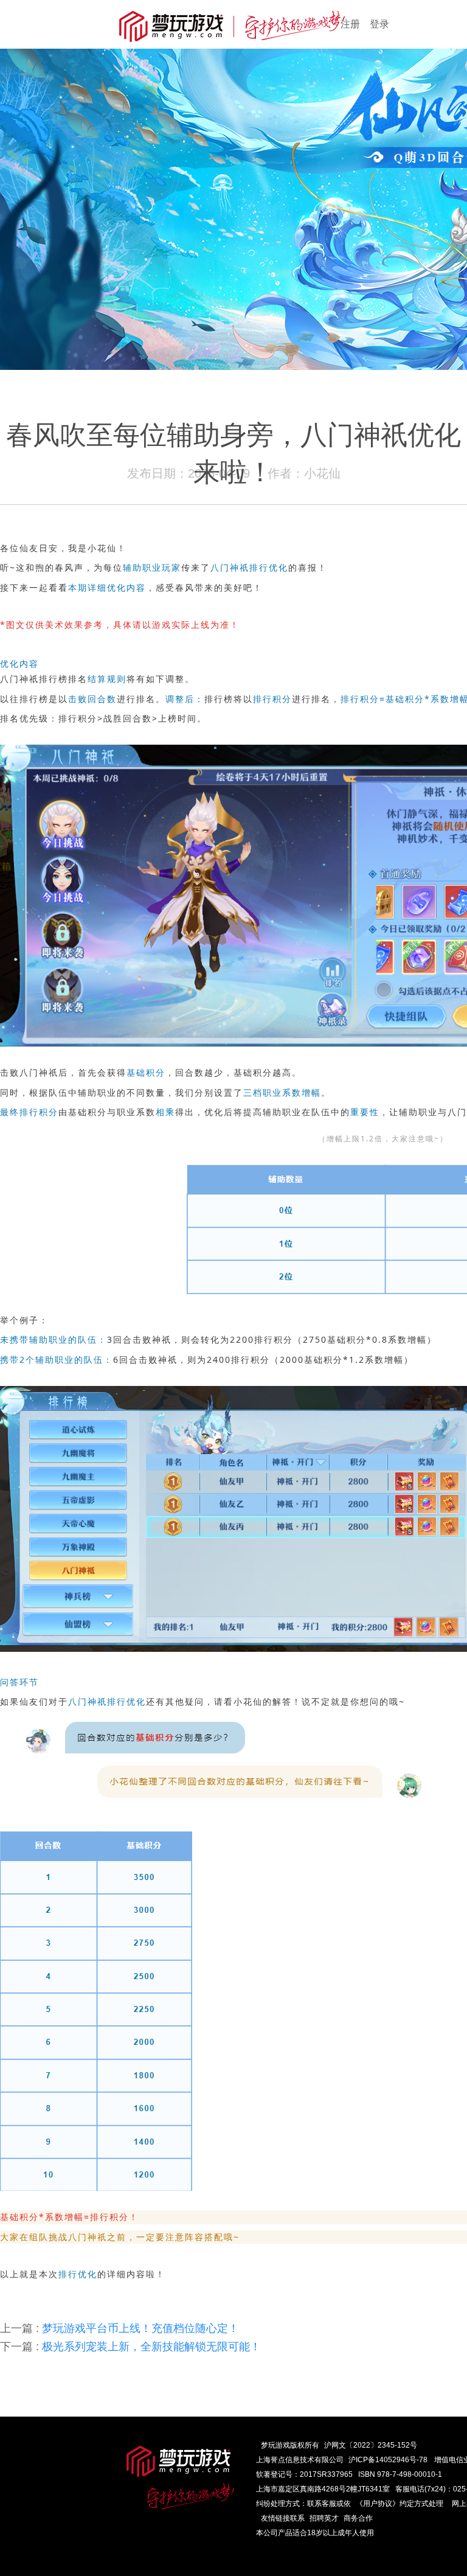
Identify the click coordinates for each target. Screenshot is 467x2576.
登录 (379, 24)
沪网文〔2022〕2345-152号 (371, 2445)
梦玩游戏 (275, 2445)
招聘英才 (324, 2518)
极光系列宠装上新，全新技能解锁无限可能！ (130, 2347)
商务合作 (358, 2518)
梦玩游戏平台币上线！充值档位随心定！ (119, 2328)
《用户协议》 (378, 2504)
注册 (350, 24)
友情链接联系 (283, 2518)
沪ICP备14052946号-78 (388, 2460)
